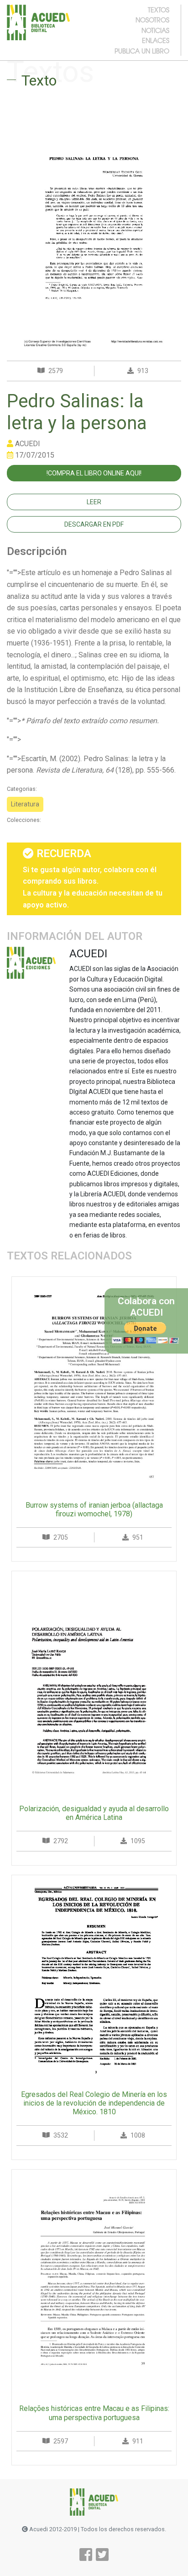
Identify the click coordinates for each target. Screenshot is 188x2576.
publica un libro (142, 51)
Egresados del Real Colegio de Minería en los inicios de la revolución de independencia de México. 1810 (94, 2103)
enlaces (156, 40)
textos (159, 10)
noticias (155, 30)
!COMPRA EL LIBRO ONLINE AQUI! (94, 473)
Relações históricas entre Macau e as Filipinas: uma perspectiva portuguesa (94, 2413)
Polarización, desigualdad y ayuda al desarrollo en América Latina (94, 1813)
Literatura (25, 804)
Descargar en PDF (94, 524)
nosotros (152, 20)
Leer (94, 502)
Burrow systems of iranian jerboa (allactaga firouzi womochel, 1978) (94, 1509)
